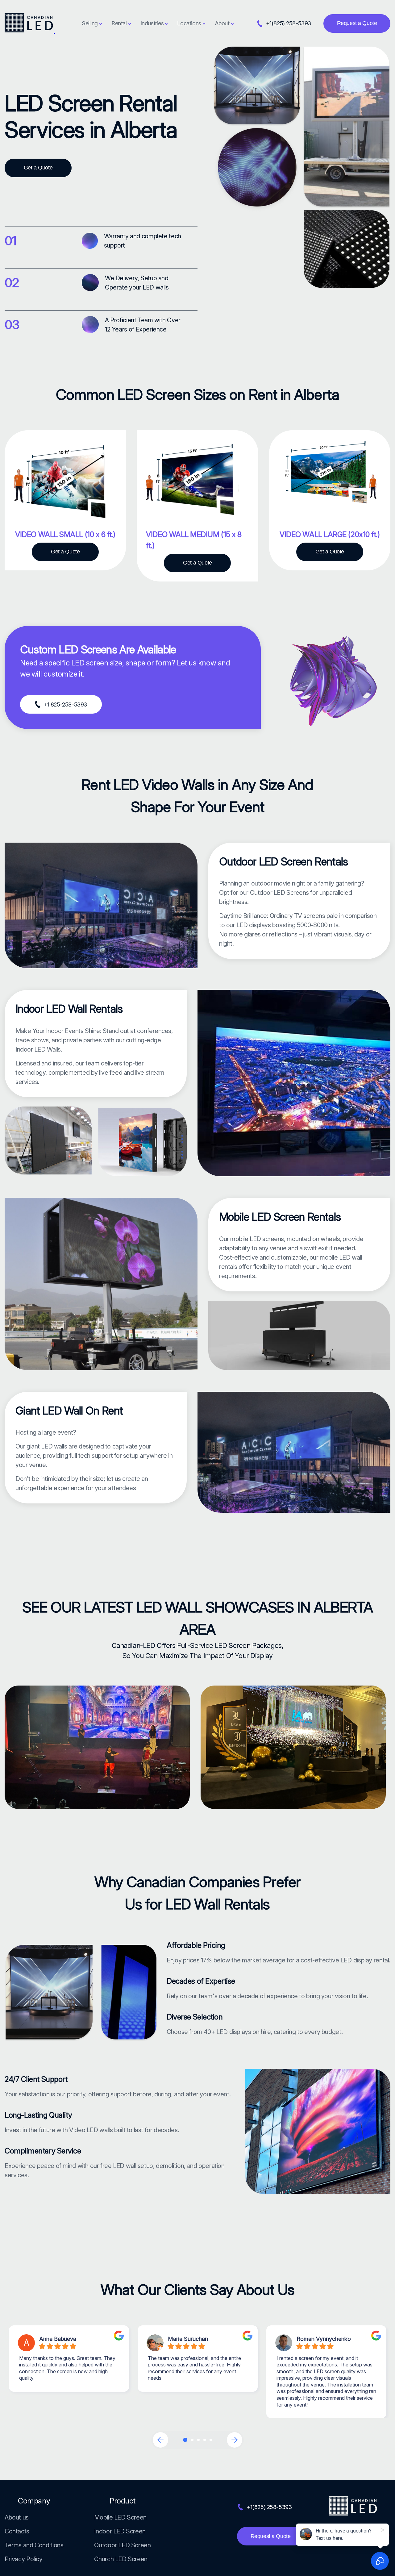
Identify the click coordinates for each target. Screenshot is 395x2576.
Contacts (17, 2531)
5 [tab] (211, 2440)
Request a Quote (357, 23)
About (222, 23)
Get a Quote (38, 168)
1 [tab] (185, 2440)
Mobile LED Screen (120, 2517)
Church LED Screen (121, 2559)
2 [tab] (192, 2440)
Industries (152, 23)
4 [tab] (205, 2440)
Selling (90, 23)
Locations (189, 23)
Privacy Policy (24, 2559)
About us (17, 2517)
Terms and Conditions (34, 2545)
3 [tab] (198, 2440)
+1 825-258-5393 (65, 704)
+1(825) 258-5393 (289, 23)
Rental (119, 23)
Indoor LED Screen (120, 2531)
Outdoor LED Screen (122, 2545)
